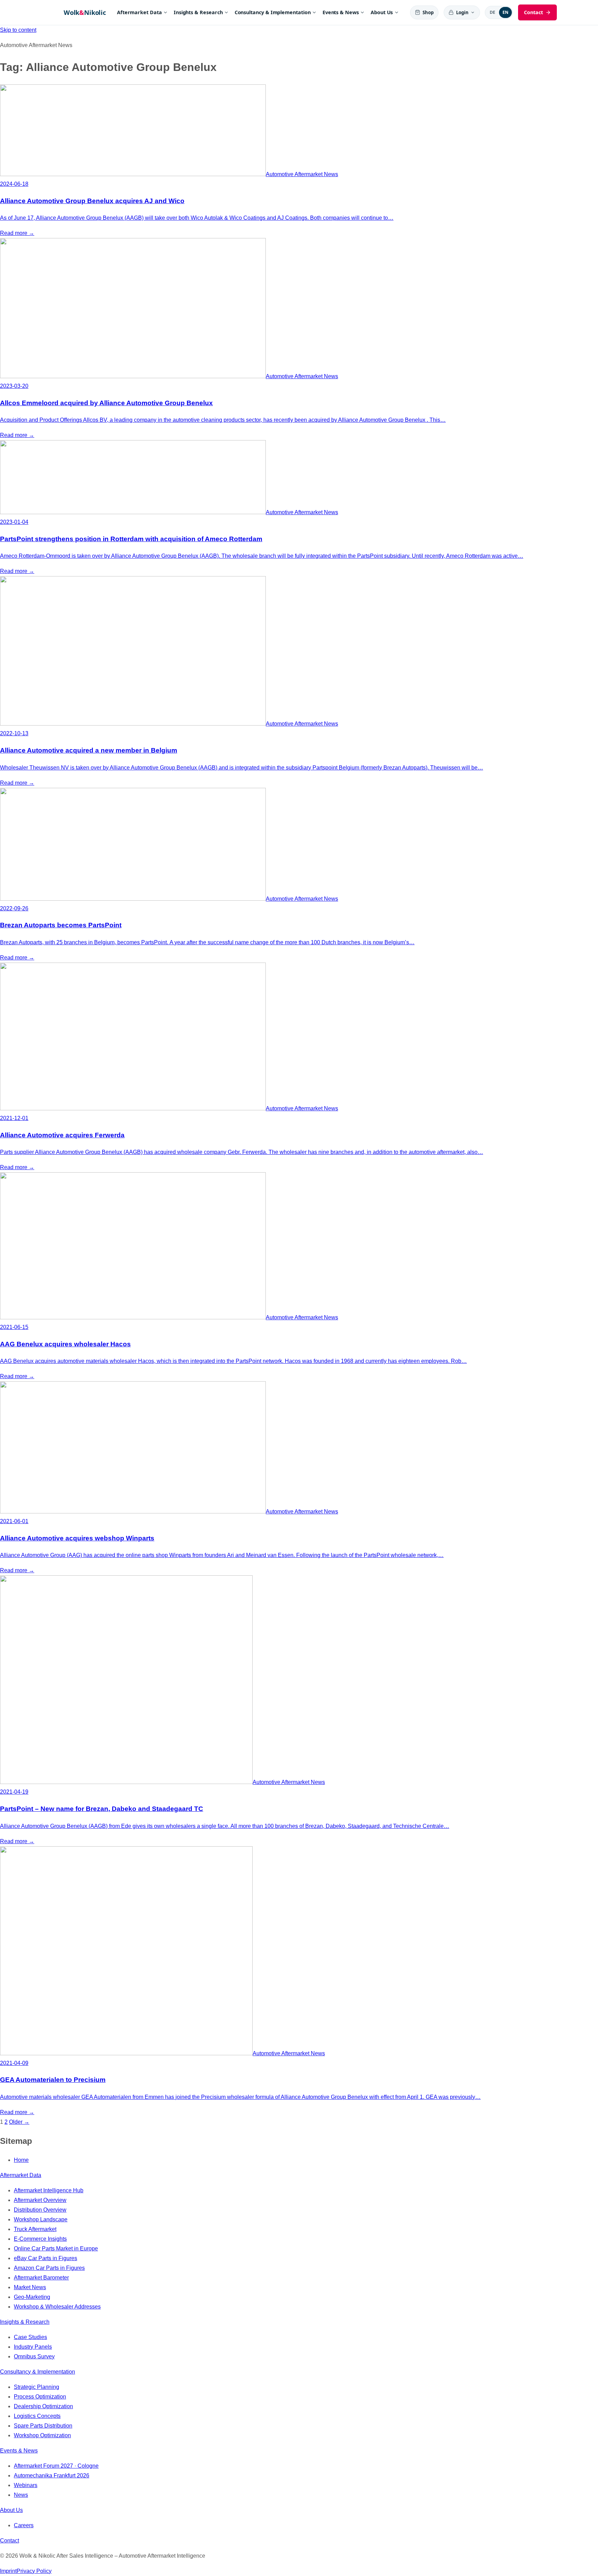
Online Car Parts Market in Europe (56, 2249)
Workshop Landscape (41, 2219)
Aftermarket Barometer (41, 2278)
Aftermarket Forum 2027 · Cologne (56, 2466)
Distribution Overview (40, 2210)
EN (506, 12)
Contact (10, 2541)
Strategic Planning (37, 2387)
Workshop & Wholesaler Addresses (57, 2307)
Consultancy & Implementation (273, 12)
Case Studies (30, 2337)
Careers (24, 2525)
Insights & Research (198, 12)
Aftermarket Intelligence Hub (49, 2190)
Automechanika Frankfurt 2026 (52, 2475)
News (21, 2495)
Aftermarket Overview (40, 2200)
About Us (382, 12)
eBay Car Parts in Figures (46, 2258)
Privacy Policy (34, 2571)
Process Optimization (40, 2397)
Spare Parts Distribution (43, 2426)
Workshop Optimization (42, 2435)
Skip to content (18, 30)
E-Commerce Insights (40, 2239)
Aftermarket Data (139, 12)
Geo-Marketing (32, 2297)
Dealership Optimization (43, 2406)
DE (493, 12)
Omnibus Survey (34, 2356)
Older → (19, 2122)
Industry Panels (33, 2347)
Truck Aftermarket (35, 2229)
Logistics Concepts (37, 2416)
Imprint (8, 2571)
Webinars (26, 2485)
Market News (30, 2287)
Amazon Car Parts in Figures (49, 2268)
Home (21, 2160)
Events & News (341, 12)
